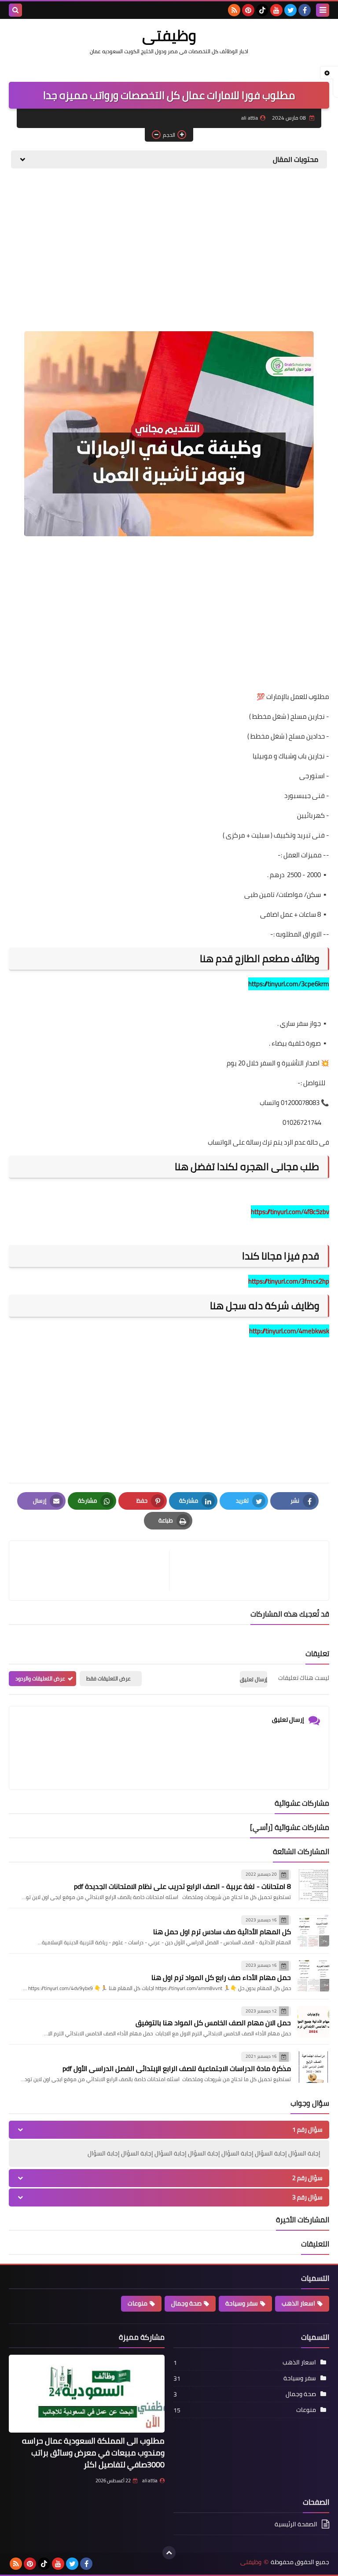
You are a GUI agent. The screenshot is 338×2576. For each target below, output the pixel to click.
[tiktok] (262, 10)
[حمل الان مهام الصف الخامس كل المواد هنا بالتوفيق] (313, 2022)
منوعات (138, 2303)
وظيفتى (169, 35)
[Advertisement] (169, 243)
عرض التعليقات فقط (108, 1678)
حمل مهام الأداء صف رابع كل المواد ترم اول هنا (221, 1977)
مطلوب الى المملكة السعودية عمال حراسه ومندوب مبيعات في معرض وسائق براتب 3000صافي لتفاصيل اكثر (93, 2453)
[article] (94, 1571)
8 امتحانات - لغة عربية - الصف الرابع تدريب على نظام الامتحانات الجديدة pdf (182, 1886)
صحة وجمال (186, 2303)
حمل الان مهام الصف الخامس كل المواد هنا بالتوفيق (213, 2023)
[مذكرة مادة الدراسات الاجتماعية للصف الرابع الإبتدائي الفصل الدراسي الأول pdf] (313, 2067)
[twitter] (290, 10)
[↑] (169, 2553)
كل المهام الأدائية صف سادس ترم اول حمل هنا (222, 1932)
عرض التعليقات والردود (40, 1678)
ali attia (150, 2481)
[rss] (234, 10)
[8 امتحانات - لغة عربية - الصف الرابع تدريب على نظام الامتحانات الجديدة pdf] (313, 1885)
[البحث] (15, 10)
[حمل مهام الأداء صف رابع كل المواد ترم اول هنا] (313, 1976)
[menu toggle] (323, 10)
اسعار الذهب (298, 2303)
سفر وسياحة (242, 2303)
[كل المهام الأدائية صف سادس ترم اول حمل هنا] (313, 1931)
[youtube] (276, 10)
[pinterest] (248, 10)
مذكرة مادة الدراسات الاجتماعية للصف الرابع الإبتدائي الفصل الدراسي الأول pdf (177, 2068)
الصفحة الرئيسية (296, 2525)
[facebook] (305, 10)
